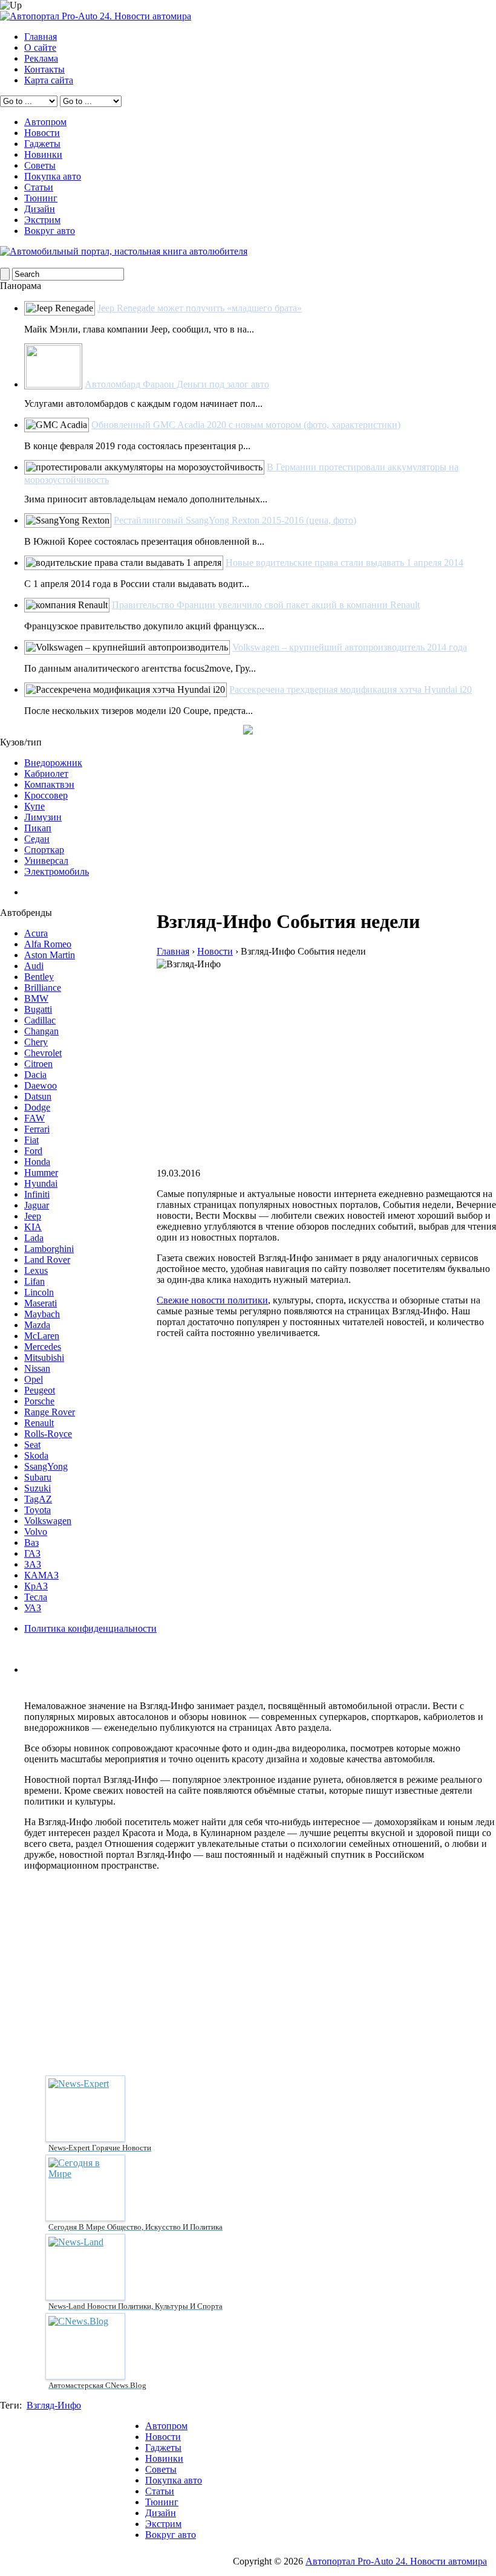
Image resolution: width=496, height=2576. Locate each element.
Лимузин (43, 817)
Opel (34, 1379)
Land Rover (47, 1260)
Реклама (41, 58)
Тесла (36, 1597)
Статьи (39, 187)
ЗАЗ (33, 1564)
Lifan (34, 1281)
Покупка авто (53, 176)
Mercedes (43, 1347)
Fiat (31, 1140)
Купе (34, 806)
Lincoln (39, 1292)
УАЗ (33, 1608)
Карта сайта (49, 80)
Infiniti (37, 1194)
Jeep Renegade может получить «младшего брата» (200, 308)
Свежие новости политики (212, 1300)
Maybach (42, 1314)
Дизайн (40, 209)
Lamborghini (49, 1249)
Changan (41, 1031)
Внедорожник (53, 763)
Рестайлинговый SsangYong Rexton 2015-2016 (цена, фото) (235, 520)
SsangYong (46, 1466)
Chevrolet (43, 1053)
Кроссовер (46, 795)
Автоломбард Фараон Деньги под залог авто (177, 384)
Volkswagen (48, 1521)
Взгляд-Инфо (54, 2405)
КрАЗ (36, 1586)
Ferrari (37, 1129)
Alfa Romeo (48, 944)
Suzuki (38, 1488)
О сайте (40, 47)
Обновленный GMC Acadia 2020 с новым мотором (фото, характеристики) (246, 425)
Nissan (37, 1368)
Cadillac (40, 1020)
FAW (34, 1118)
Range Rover (50, 1412)
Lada (34, 1238)
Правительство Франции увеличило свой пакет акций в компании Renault (266, 605)
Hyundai (41, 1183)
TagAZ (38, 1499)
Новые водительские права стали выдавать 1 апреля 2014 (344, 563)
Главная (41, 37)
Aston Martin (50, 955)
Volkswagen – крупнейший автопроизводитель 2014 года (350, 647)
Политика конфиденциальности (90, 1628)
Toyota (38, 1510)
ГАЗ (32, 1553)
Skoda (36, 1455)
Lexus (36, 1270)
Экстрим (42, 220)
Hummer (41, 1173)
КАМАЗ (41, 1575)
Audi (34, 966)
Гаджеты (42, 144)
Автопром (45, 122)
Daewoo (41, 1085)
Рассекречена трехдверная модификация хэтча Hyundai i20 (351, 689)
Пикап (38, 828)
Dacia (35, 1075)
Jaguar (37, 1205)
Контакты (44, 69)
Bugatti (38, 1009)
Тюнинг (41, 198)
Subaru (38, 1477)
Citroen (38, 1064)
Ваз (31, 1543)
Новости (42, 133)
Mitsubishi (44, 1358)
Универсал (46, 861)
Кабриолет (46, 774)
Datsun (38, 1096)
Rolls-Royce (48, 1434)
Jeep (33, 1216)
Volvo (36, 1532)
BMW (36, 998)
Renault (39, 1423)
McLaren (42, 1336)
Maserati (41, 1303)
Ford (33, 1151)
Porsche (39, 1401)
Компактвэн (49, 784)
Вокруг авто (50, 231)
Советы (40, 165)
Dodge (37, 1107)
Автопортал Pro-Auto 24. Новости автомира (396, 2561)
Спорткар (44, 850)
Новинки (43, 154)
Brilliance (43, 988)
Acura (36, 933)
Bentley (39, 977)
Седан (37, 839)
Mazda (37, 1325)
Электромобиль (57, 871)
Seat (32, 1445)
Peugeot (40, 1390)
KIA (33, 1227)
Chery (36, 1042)
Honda (37, 1162)
